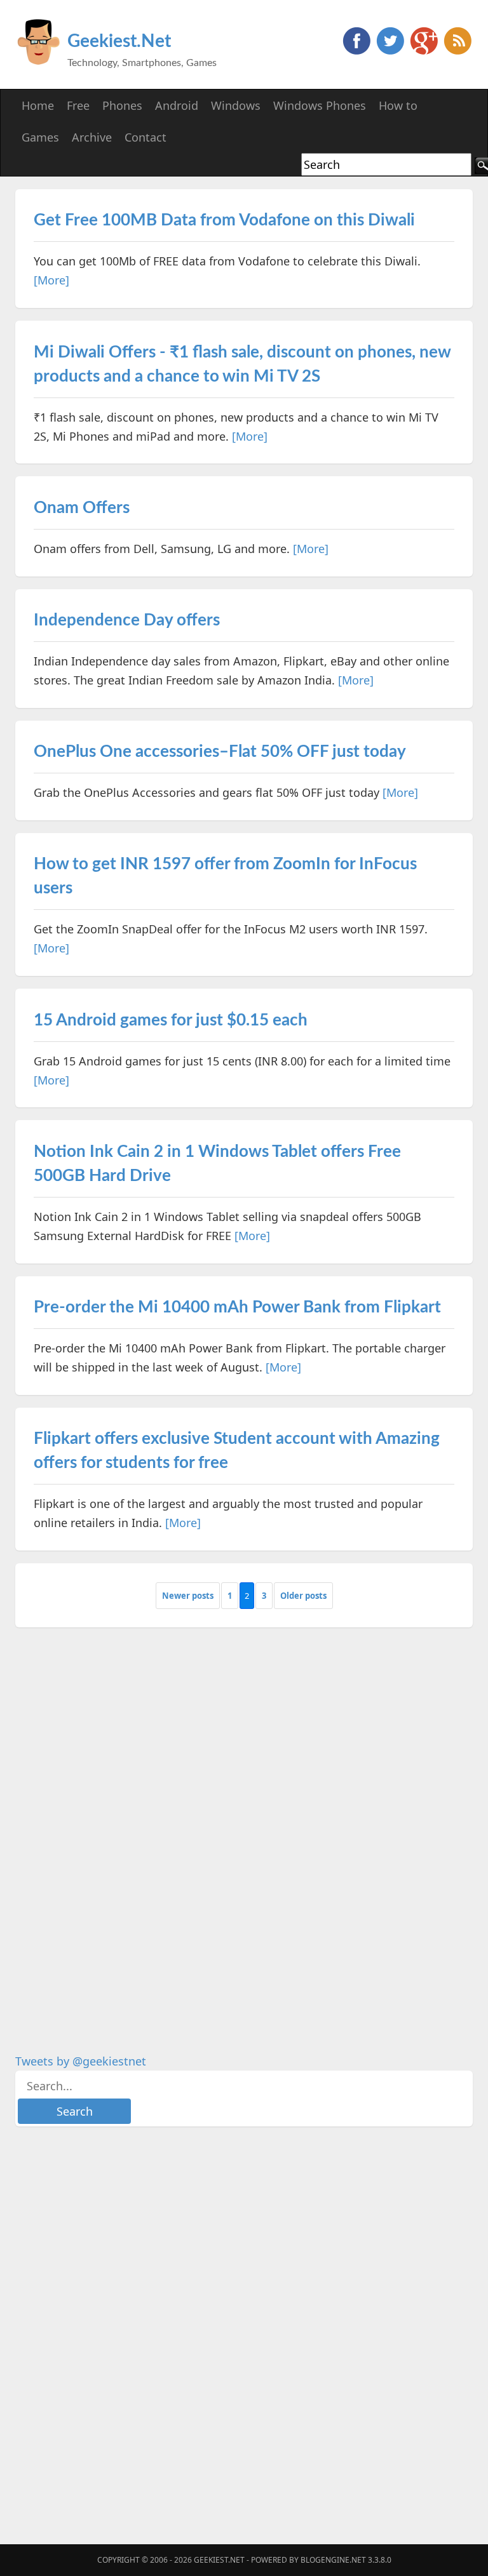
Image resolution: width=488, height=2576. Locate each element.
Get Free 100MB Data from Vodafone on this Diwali (224, 220)
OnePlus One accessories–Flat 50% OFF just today (220, 752)
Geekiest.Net (119, 41)
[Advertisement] (111, 1831)
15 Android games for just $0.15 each (171, 1020)
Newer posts (188, 1596)
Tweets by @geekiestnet (81, 2061)
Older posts (303, 1596)
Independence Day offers (127, 620)
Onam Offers (82, 508)
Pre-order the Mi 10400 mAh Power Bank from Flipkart (237, 1307)
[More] (51, 280)
